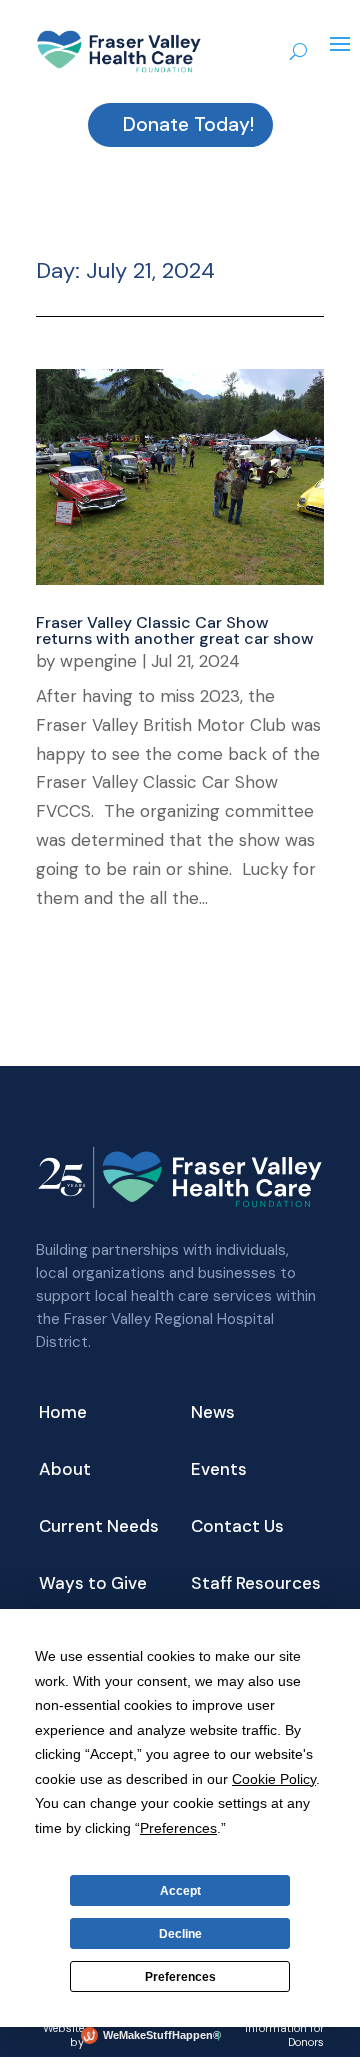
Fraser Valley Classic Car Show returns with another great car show (175, 630)
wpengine (98, 661)
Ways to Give (93, 1585)
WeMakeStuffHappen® (157, 2035)
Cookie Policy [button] (274, 1779)
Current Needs (99, 1528)
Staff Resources (256, 1585)
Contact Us (237, 1528)
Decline (180, 1934)
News (213, 1414)
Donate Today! (188, 124)
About (65, 1471)
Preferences (180, 1977)
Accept (180, 1891)
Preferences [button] (178, 1828)
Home (63, 1414)
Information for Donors (284, 2035)
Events (219, 1471)
